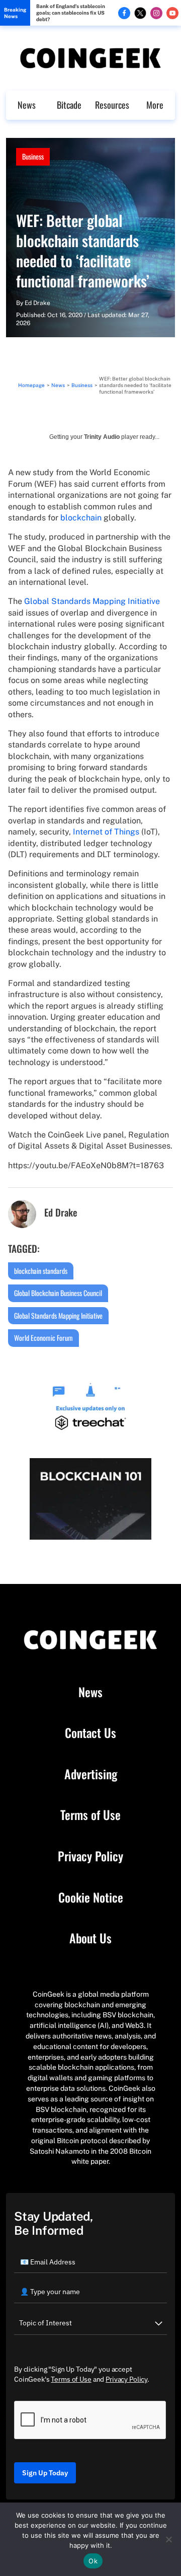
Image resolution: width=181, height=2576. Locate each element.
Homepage (31, 385)
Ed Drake (37, 303)
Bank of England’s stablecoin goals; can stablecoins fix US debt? (71, 13)
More (155, 105)
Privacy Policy (90, 1856)
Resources (112, 105)
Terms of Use (90, 1815)
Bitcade (69, 105)
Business (33, 156)
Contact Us (90, 1733)
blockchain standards (41, 1271)
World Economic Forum (43, 1338)
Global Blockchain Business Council (58, 1293)
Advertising (91, 1774)
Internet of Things (106, 832)
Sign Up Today (45, 2473)
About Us (90, 1938)
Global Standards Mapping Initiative (92, 601)
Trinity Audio (102, 437)
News (27, 105)
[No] (168, 2539)
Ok (93, 2561)
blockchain (81, 518)
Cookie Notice (91, 1898)
